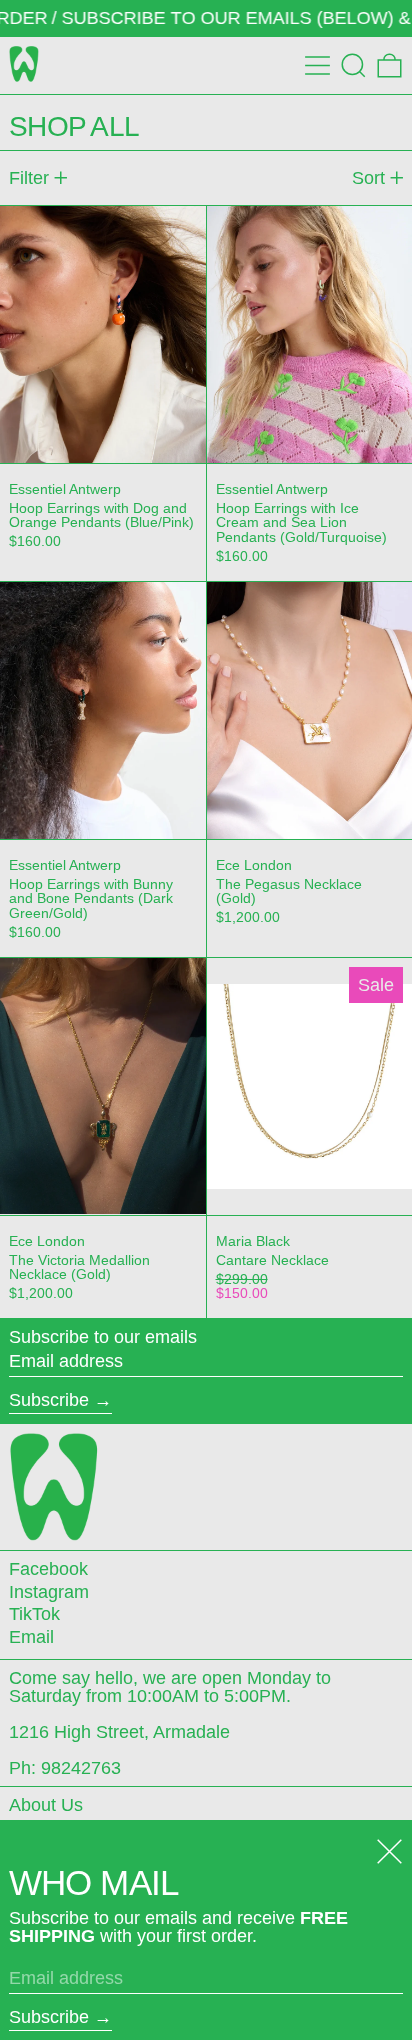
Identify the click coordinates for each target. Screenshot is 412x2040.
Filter (29, 178)
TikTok (34, 1614)
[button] (353, 65)
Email (31, 1637)
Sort (368, 178)
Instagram (49, 1592)
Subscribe (49, 1400)
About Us (46, 1805)
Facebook (48, 1569)
